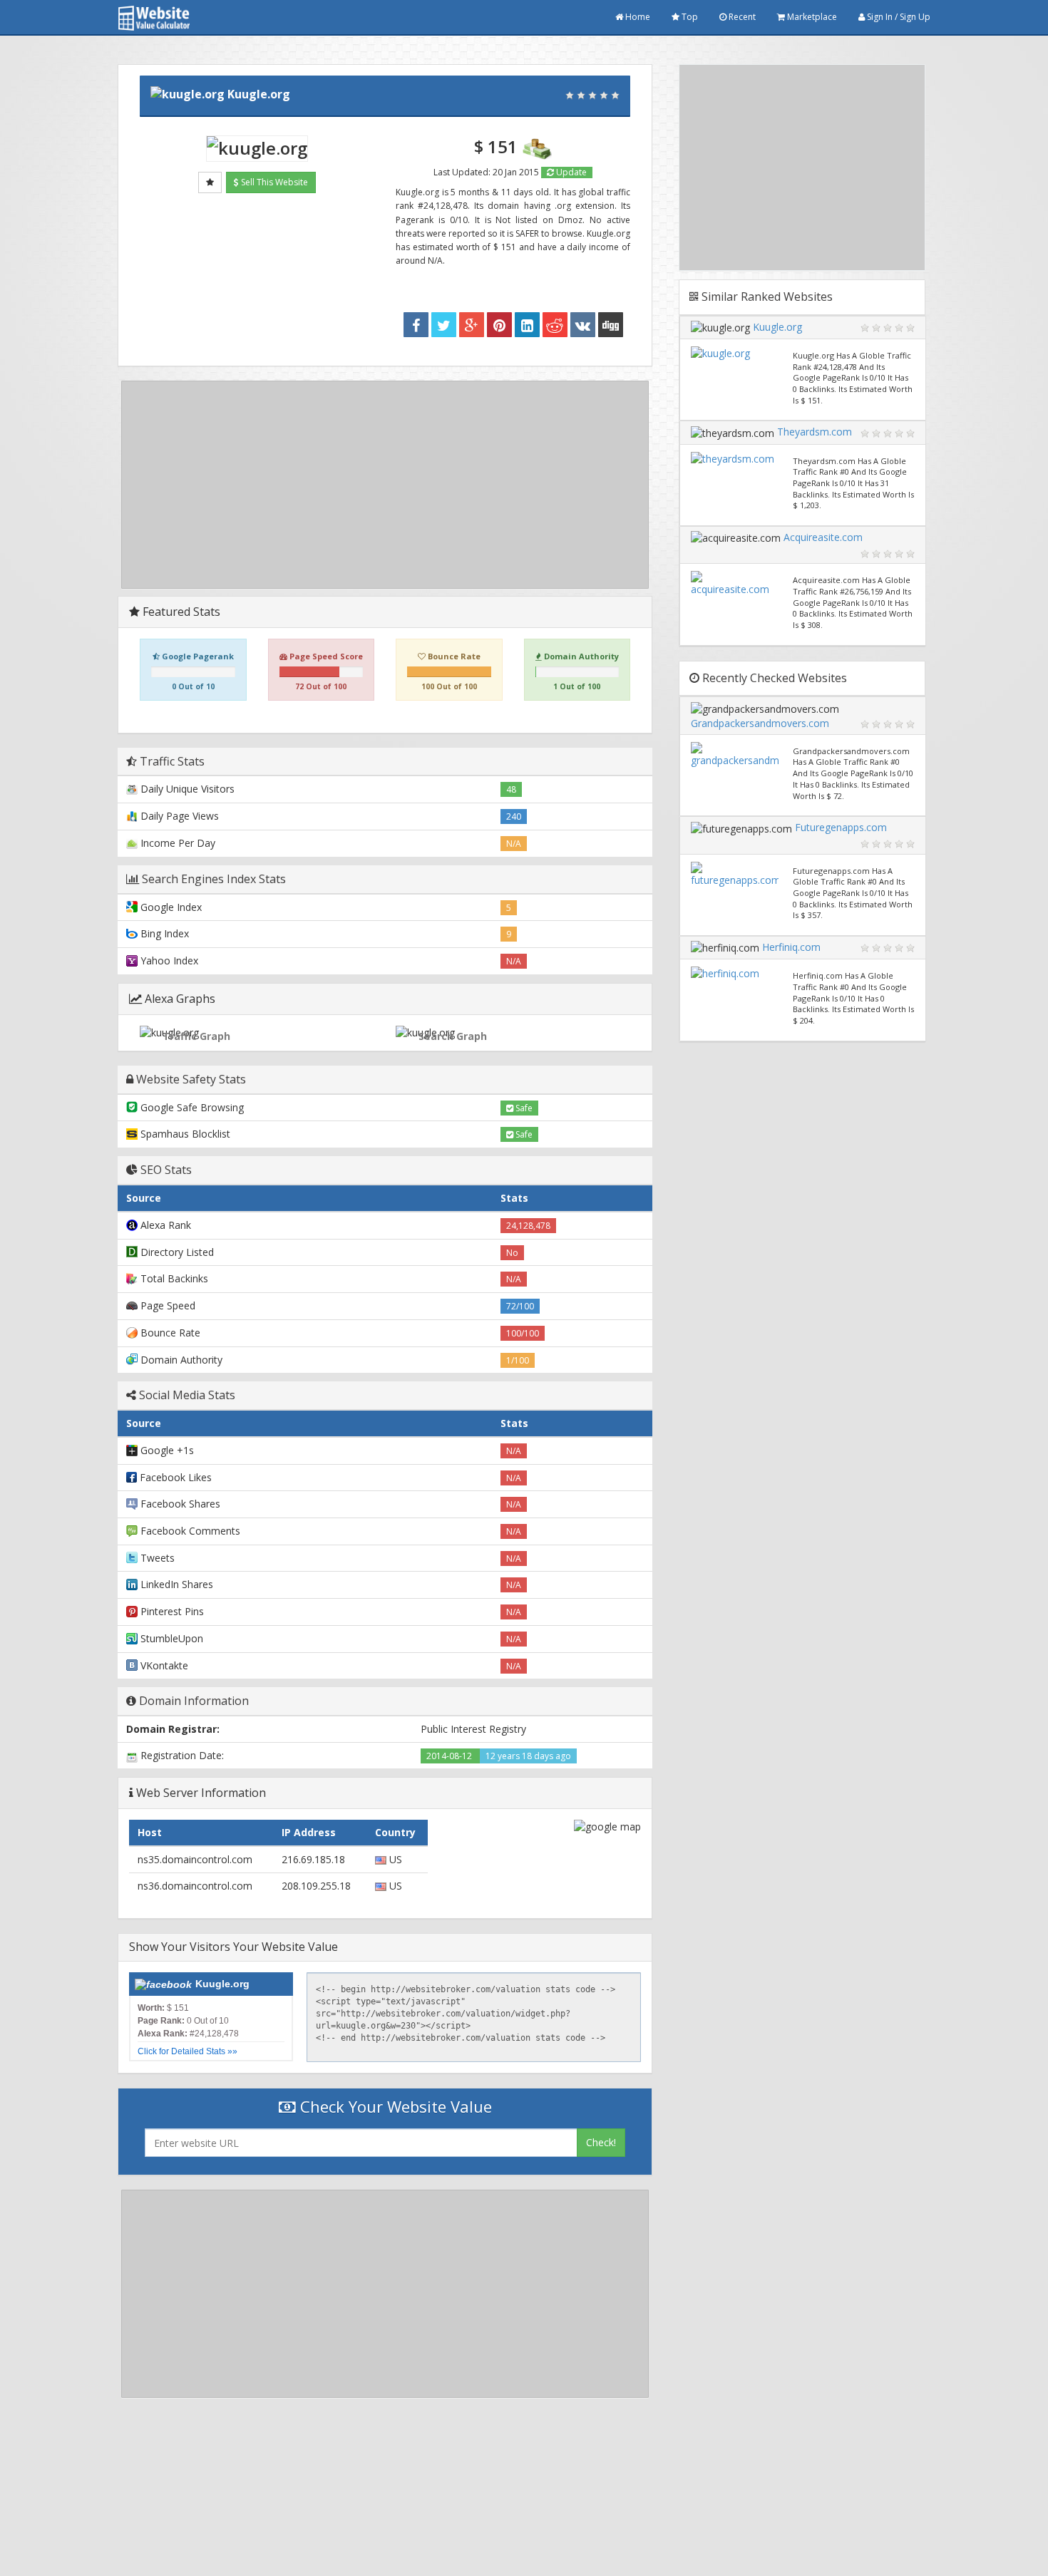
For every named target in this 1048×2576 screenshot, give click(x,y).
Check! (601, 2142)
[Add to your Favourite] (210, 182)
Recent (741, 17)
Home (637, 17)
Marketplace (811, 17)
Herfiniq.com (791, 947)
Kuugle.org (259, 94)
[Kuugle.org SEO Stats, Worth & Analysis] (611, 325)
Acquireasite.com (823, 537)
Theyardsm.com (815, 432)
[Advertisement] (385, 485)
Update (570, 172)
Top (689, 17)
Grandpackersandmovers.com (760, 723)
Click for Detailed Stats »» (187, 2051)
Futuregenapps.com (841, 827)
